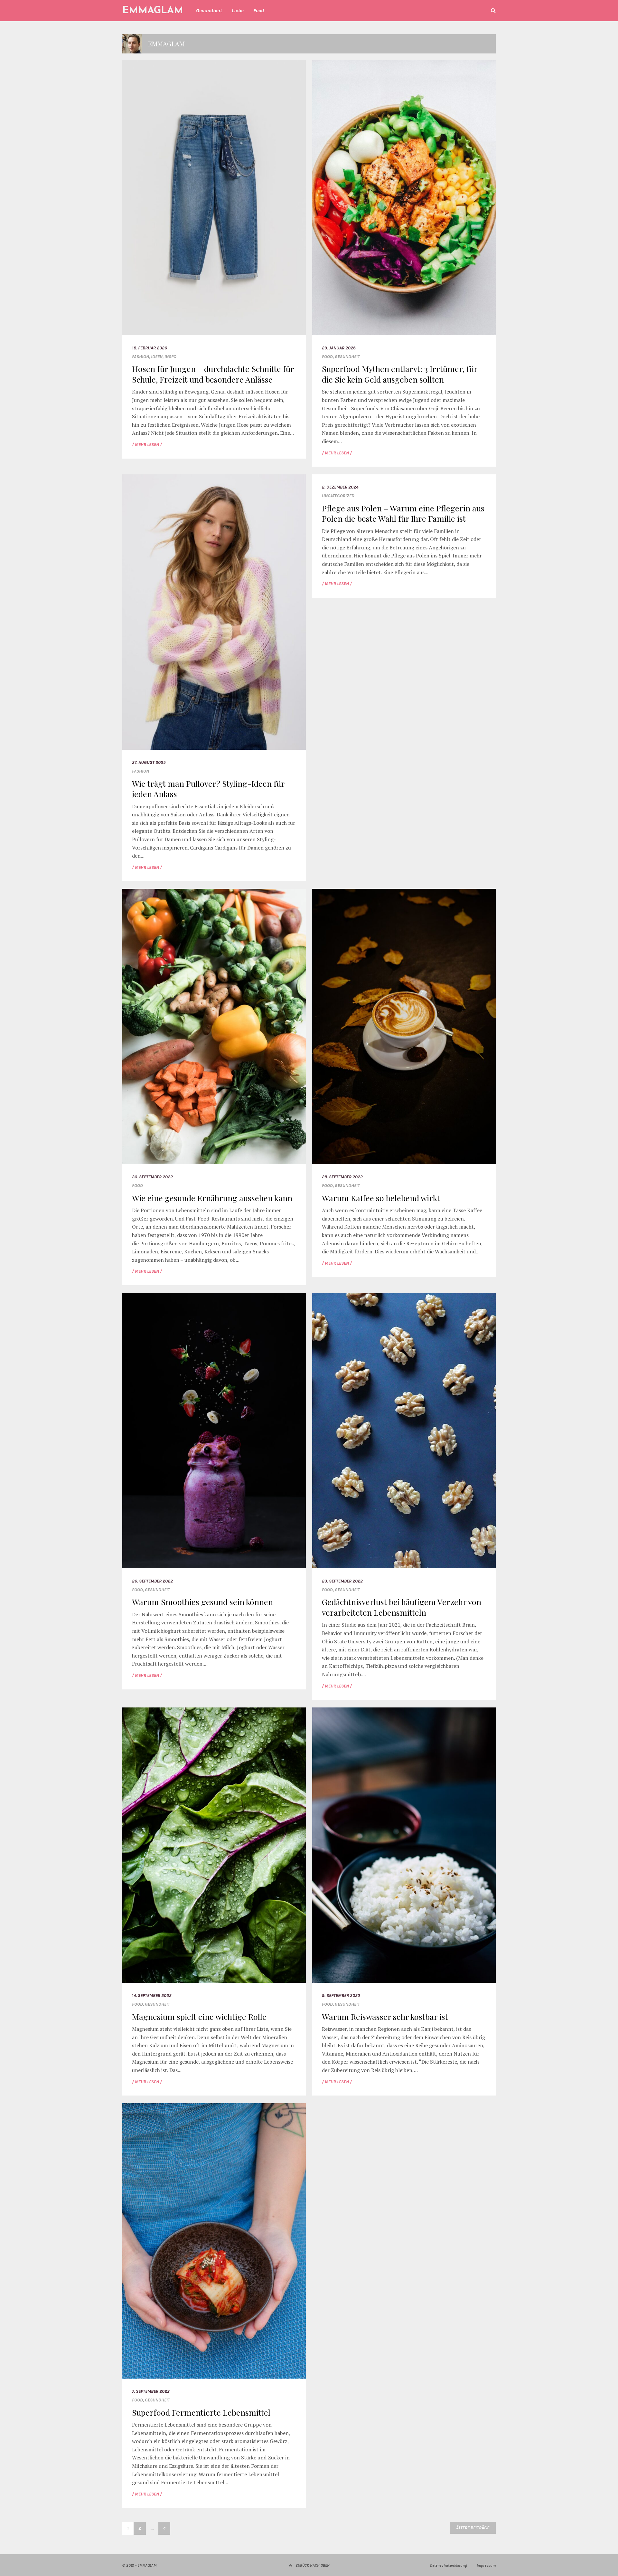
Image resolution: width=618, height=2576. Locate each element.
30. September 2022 (152, 1177)
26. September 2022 (152, 1581)
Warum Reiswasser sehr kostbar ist (385, 2016)
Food (327, 357)
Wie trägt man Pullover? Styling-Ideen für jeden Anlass (208, 789)
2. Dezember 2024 (340, 487)
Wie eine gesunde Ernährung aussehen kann (212, 1198)
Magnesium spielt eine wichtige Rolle (199, 2016)
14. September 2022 (152, 1996)
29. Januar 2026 (339, 348)
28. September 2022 (342, 1177)
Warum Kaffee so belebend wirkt (381, 1198)
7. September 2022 (151, 2391)
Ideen (157, 357)
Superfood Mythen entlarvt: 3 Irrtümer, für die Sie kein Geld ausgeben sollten (400, 374)
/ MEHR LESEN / (147, 445)
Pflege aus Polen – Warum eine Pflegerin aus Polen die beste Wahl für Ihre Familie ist (403, 513)
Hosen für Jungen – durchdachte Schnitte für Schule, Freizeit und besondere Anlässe (213, 374)
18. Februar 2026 (150, 348)
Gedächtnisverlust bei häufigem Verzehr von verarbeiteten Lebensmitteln (402, 1607)
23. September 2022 (342, 1581)
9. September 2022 (341, 1996)
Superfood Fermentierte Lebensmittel (201, 2412)
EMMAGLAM (153, 11)
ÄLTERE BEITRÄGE (473, 2528)
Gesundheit (347, 357)
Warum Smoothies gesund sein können (202, 1602)
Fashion (140, 357)
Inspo (170, 357)
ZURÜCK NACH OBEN (313, 2565)
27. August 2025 (149, 762)
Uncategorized (338, 496)
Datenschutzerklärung (448, 2565)
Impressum (486, 2565)
